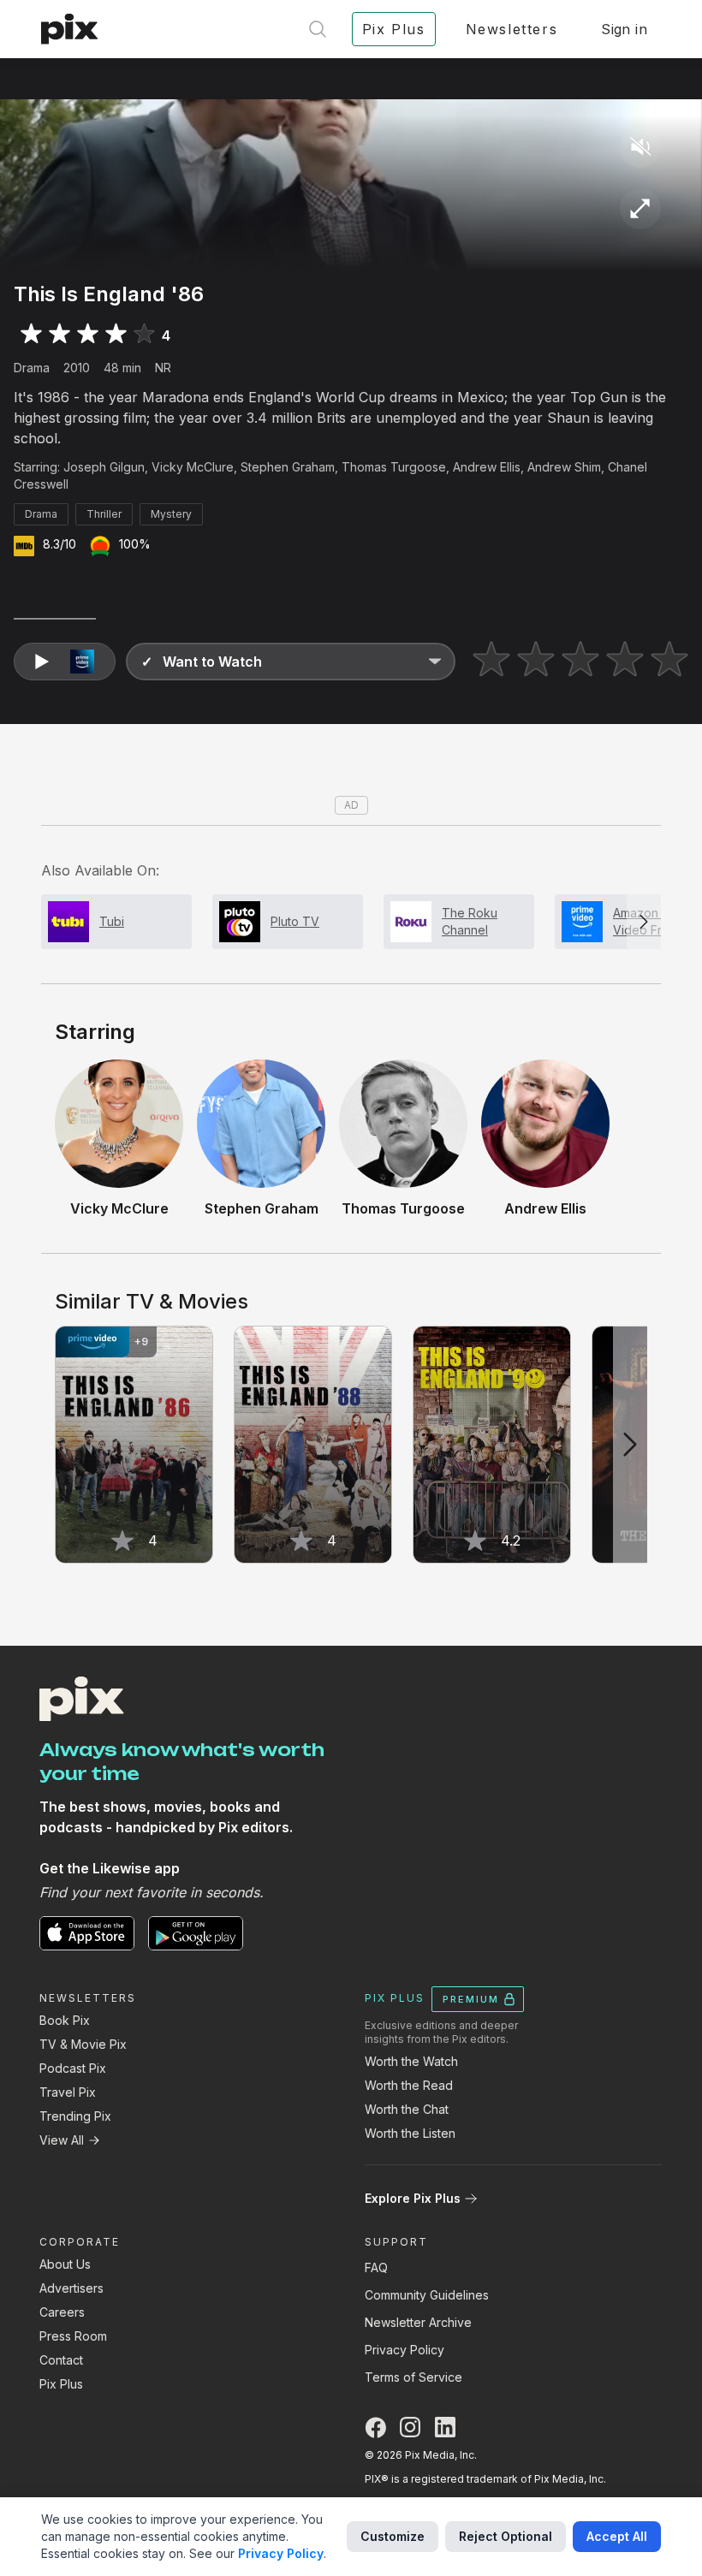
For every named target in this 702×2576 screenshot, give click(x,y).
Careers (62, 2312)
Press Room (73, 2336)
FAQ (376, 2267)
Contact (61, 2360)
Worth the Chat (407, 2109)
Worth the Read (409, 2085)
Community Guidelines (427, 2295)
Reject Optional (506, 2536)
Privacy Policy (405, 2350)
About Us (65, 2264)
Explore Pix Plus (413, 2198)
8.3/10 (59, 544)
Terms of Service (413, 2377)
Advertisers (71, 2288)
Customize (393, 2536)
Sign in (624, 29)
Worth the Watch (411, 2061)
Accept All (617, 2536)
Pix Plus (61, 2384)
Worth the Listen (410, 2133)
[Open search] (318, 29)
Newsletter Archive (418, 2322)
